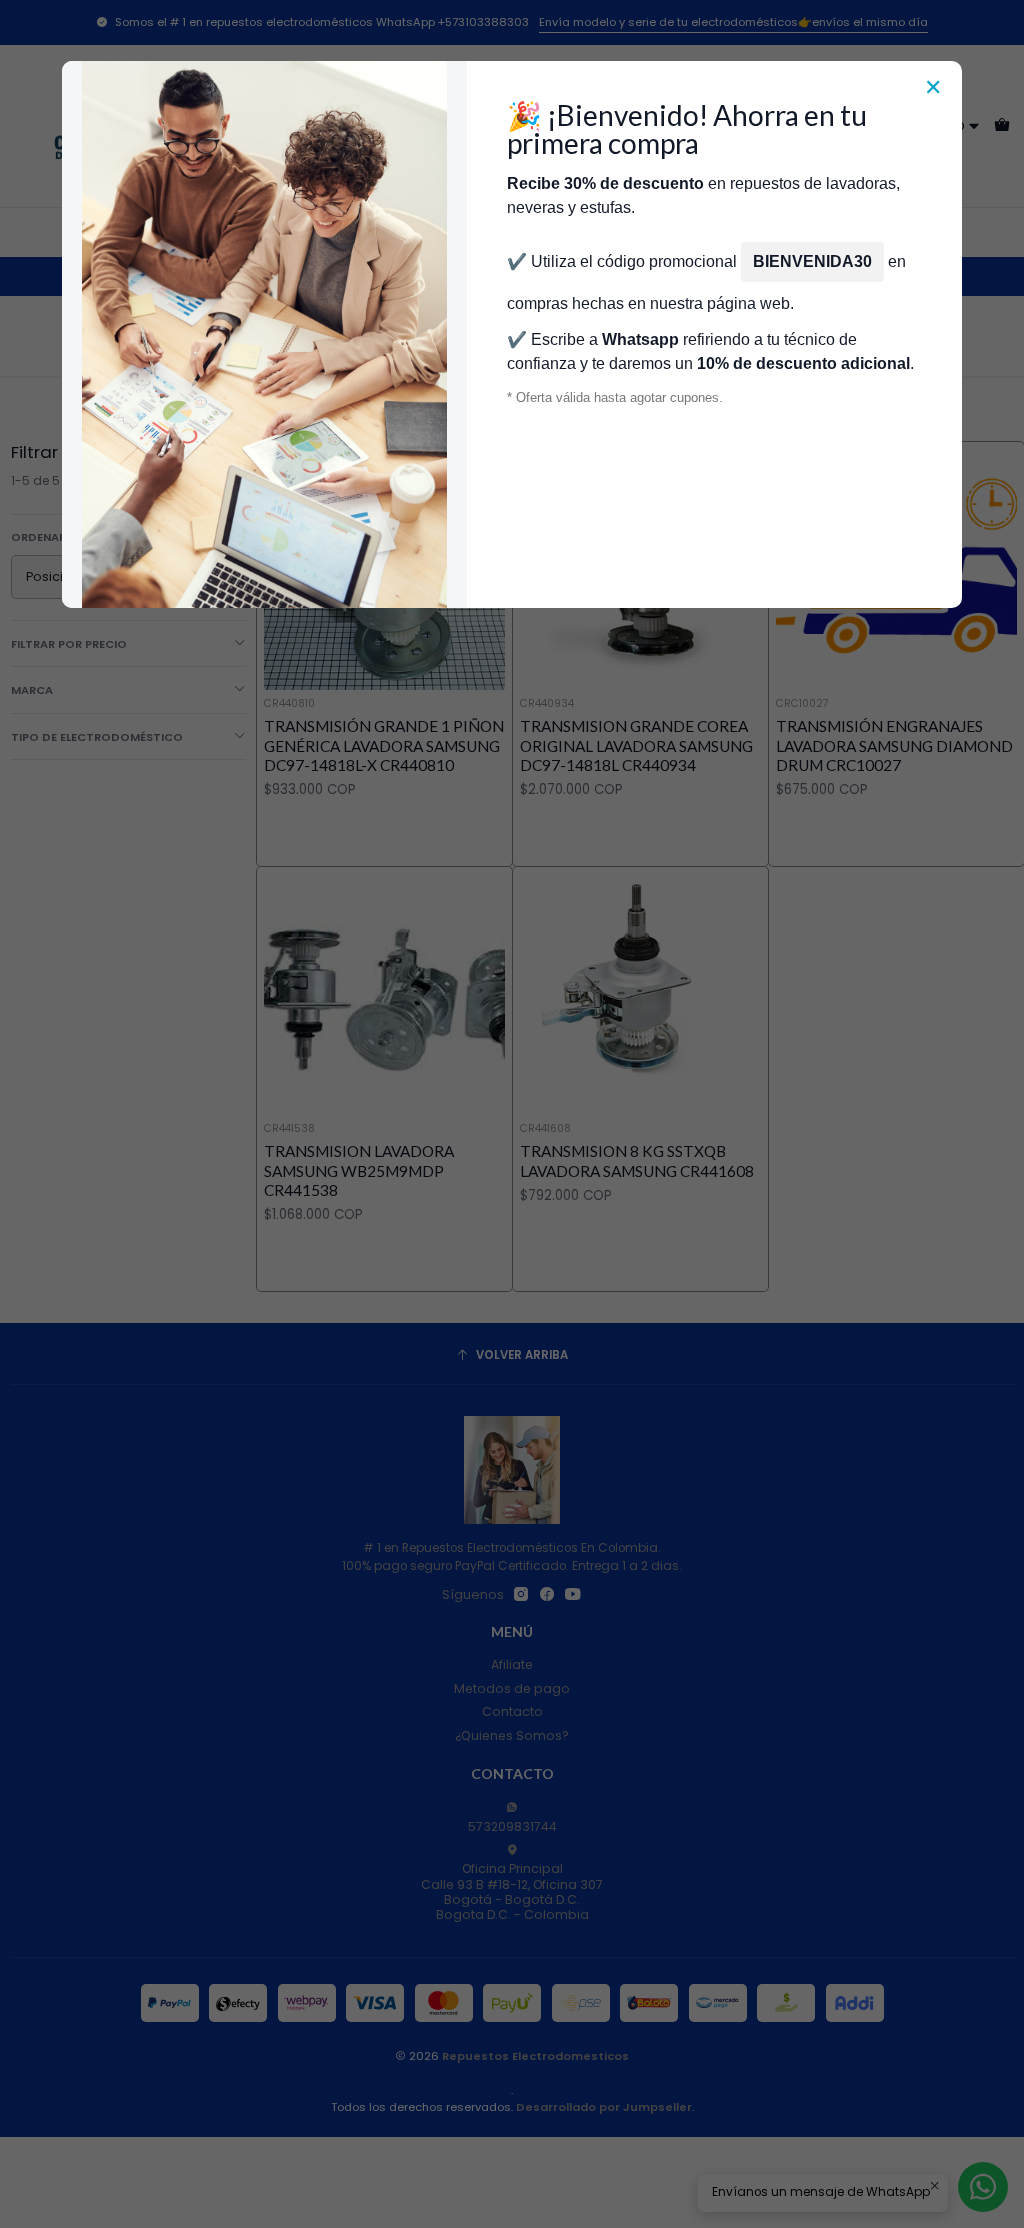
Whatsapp (640, 339)
